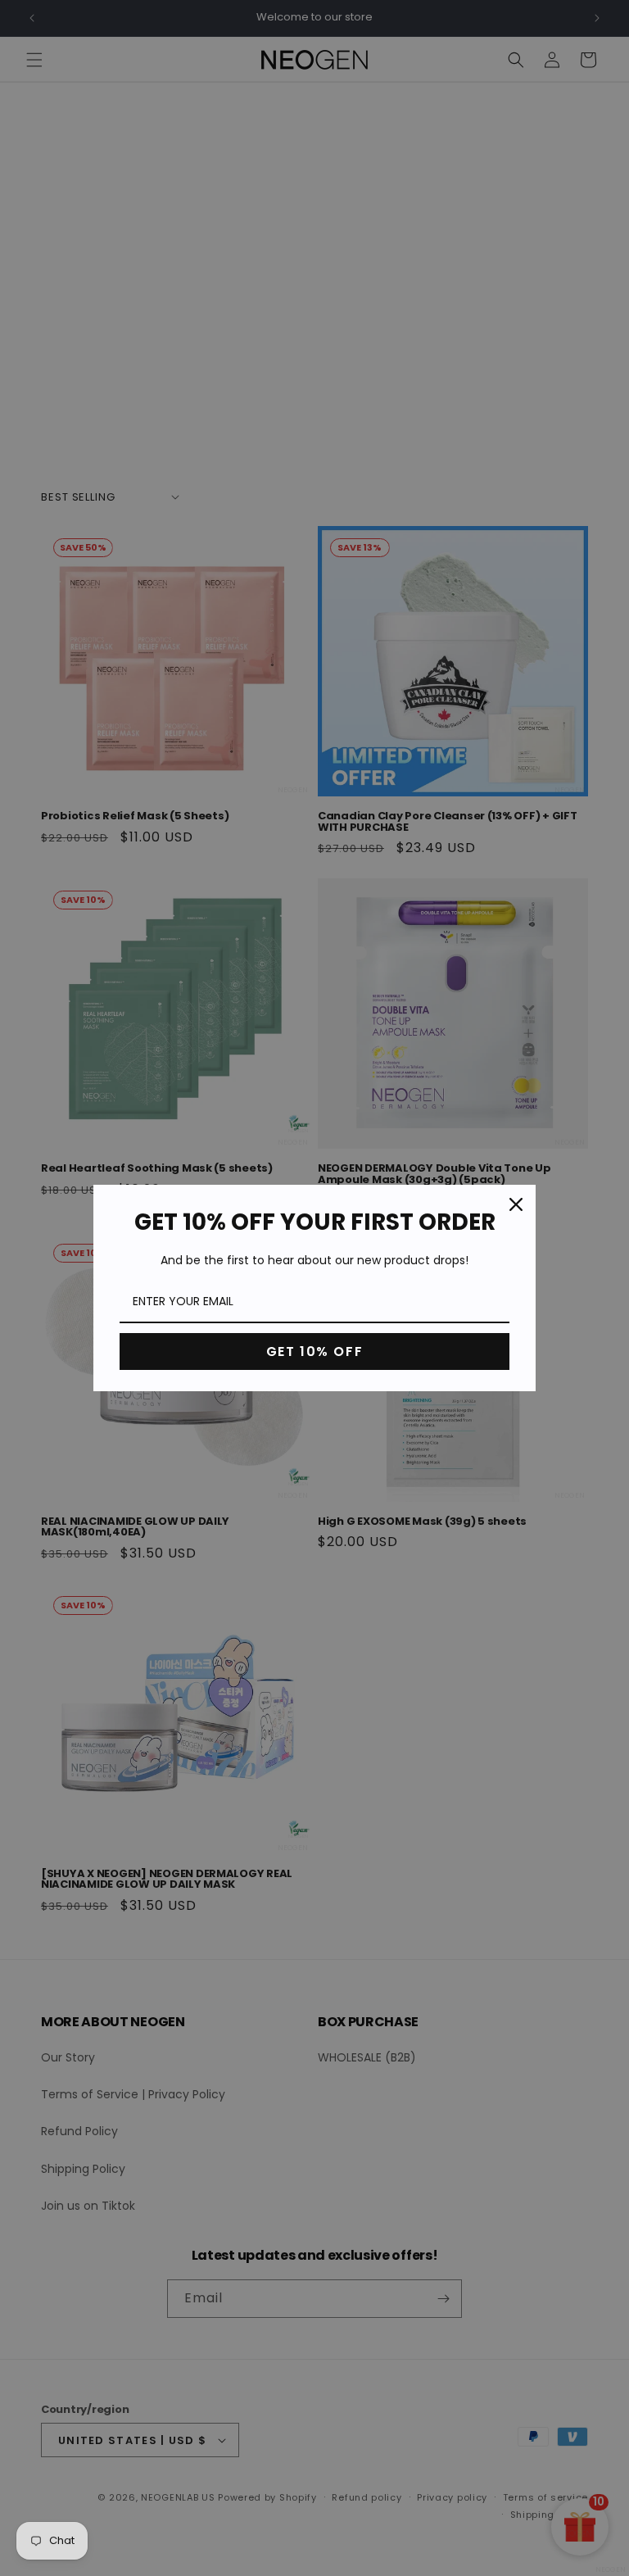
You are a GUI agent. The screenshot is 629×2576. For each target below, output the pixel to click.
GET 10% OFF (315, 1351)
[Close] (516, 1204)
